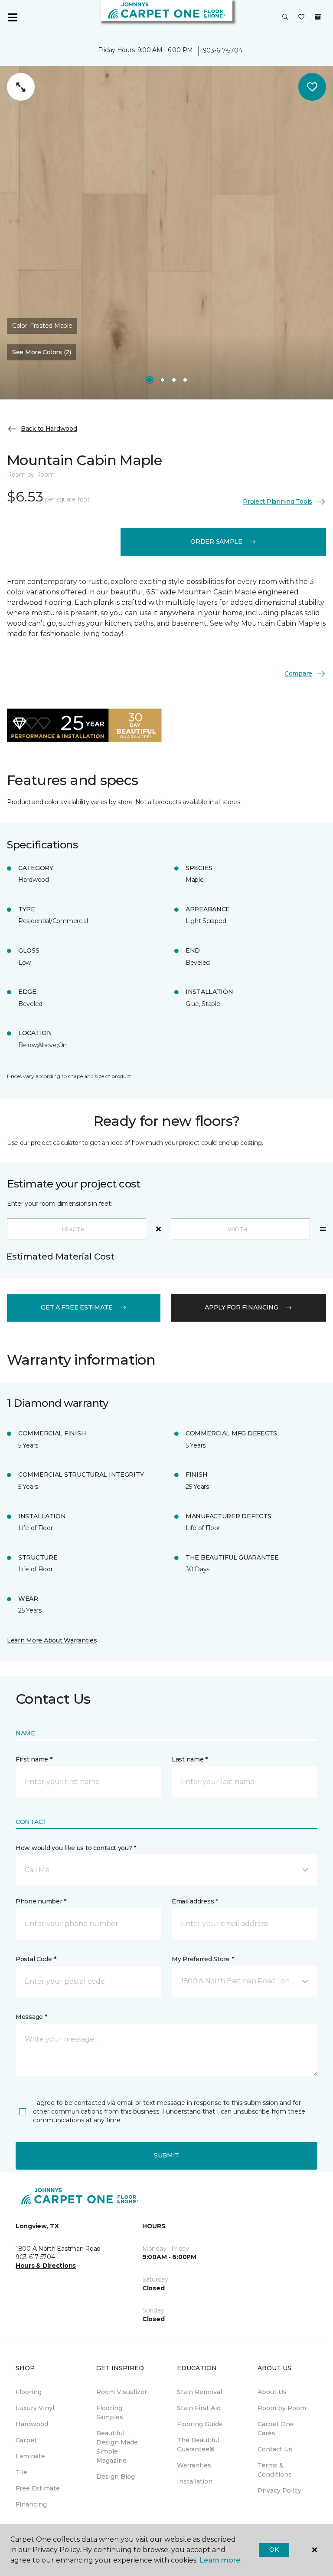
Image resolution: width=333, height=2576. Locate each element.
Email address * (195, 1901)
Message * (31, 2017)
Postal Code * (36, 1959)
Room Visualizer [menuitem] (122, 2392)
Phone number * (41, 1901)
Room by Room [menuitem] (282, 2408)
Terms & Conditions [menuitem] (275, 2470)
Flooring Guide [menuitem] (200, 2424)
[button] (285, 17)
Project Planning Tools (277, 501)
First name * (34, 1759)
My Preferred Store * (203, 1959)
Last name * (190, 1759)
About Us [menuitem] (272, 2392)
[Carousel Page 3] (174, 380)
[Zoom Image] (21, 87)
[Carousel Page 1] (150, 380)
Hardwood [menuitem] (32, 2424)
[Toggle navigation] (13, 17)
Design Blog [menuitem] (116, 2477)
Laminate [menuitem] (30, 2456)
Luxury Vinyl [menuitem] (35, 2408)
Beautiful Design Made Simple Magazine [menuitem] (117, 2447)
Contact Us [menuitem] (275, 2449)
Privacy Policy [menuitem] (279, 2490)
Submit (166, 2155)
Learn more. (220, 2560)
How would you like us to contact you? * (76, 1848)
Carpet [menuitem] (26, 2440)
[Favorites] (301, 17)
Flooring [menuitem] (29, 2392)
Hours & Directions (46, 2266)
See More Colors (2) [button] (42, 352)
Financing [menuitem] (31, 2504)
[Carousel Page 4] (185, 380)
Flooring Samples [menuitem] (110, 2413)
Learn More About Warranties (52, 1640)
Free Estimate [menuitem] (38, 2488)
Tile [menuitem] (21, 2472)
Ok (274, 2550)
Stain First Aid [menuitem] (199, 2408)
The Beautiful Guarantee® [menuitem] (198, 2445)
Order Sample (216, 541)
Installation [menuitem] (195, 2481)
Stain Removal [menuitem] (199, 2392)
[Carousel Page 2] (163, 380)
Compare (298, 673)
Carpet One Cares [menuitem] (276, 2429)
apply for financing (242, 1307)
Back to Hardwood (49, 429)
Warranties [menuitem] (194, 2465)
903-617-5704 (223, 50)
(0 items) (318, 17)
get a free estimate (77, 1307)
